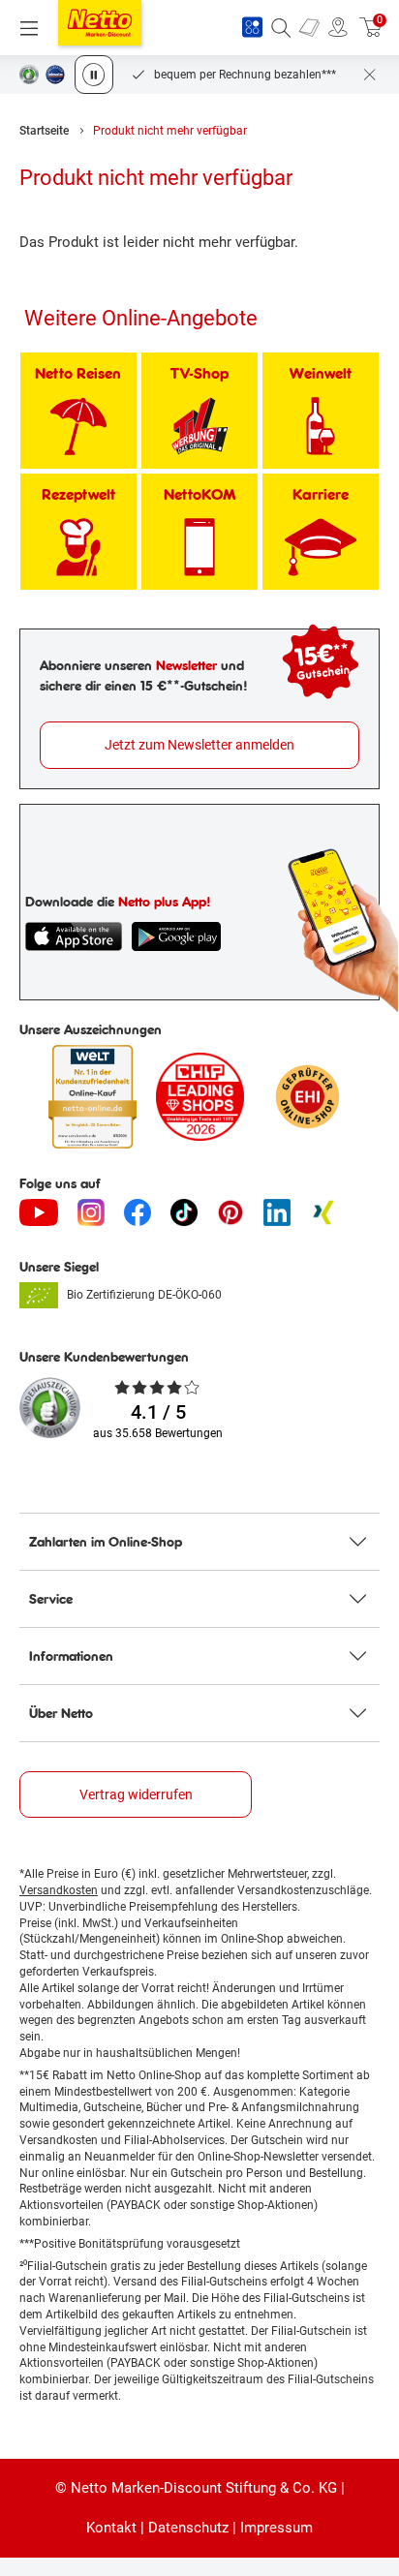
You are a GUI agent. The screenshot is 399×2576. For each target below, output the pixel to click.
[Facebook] (138, 1212)
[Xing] (323, 1212)
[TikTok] (184, 1212)
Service (51, 1599)
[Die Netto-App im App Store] (74, 936)
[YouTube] (39, 1212)
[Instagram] (91, 1212)
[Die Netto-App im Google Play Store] (176, 936)
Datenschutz (188, 2528)
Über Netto (61, 1713)
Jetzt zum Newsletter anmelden (199, 745)
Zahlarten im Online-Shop (106, 1542)
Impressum (276, 2528)
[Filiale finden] (338, 28)
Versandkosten (59, 1890)
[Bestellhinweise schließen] (370, 75)
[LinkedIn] (277, 1212)
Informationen (71, 1656)
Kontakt (111, 2528)
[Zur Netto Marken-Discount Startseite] (100, 23)
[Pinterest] (230, 1212)
